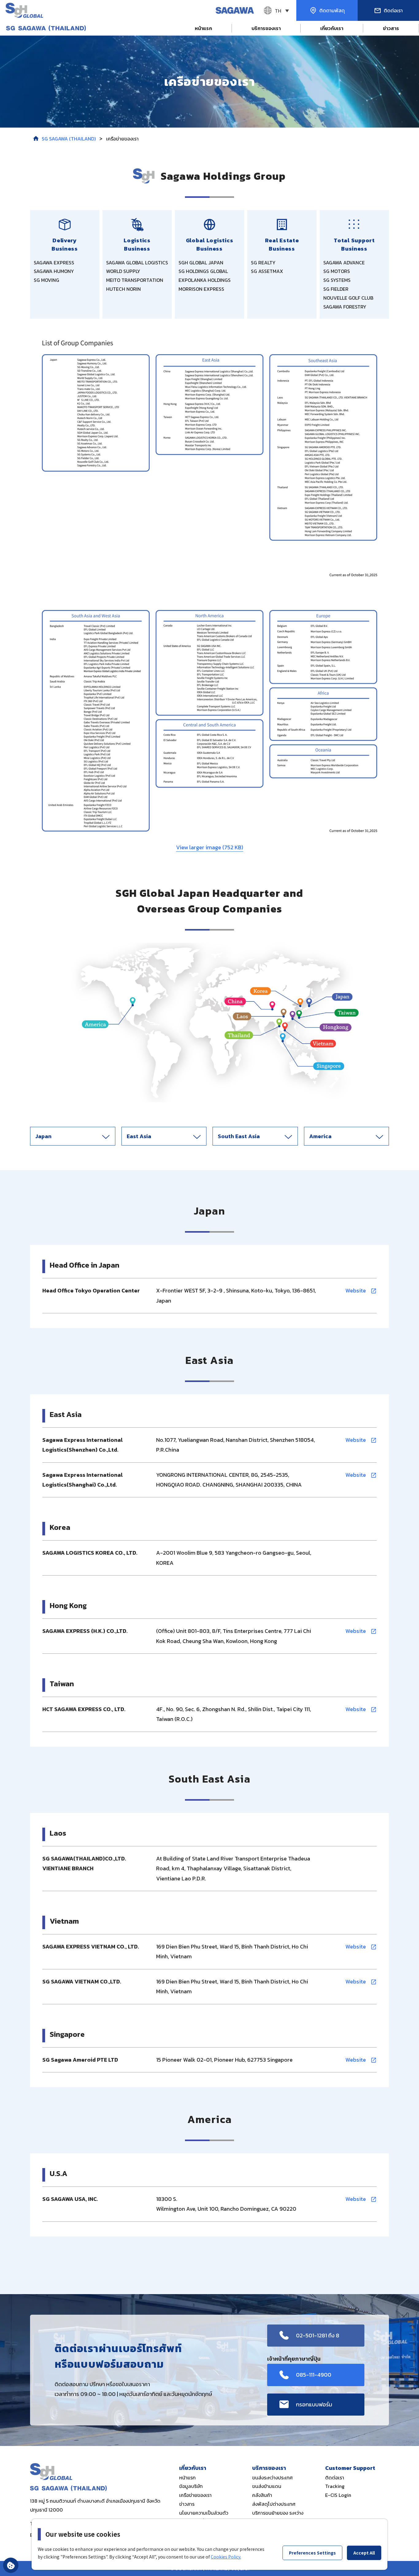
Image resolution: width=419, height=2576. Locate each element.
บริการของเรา (266, 28)
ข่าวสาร (391, 28)
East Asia (139, 1136)
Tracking (335, 2486)
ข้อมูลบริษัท (191, 2486)
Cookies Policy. (226, 2557)
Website (356, 1290)
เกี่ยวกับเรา (332, 28)
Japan (43, 1136)
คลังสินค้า (262, 2495)
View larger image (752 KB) (210, 847)
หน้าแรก (203, 28)
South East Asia (239, 1136)
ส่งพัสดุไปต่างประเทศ (274, 2504)
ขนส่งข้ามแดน (267, 2486)
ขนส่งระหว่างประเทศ (272, 2478)
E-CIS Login (338, 2495)
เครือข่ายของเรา (195, 2495)
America (320, 1136)
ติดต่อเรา (335, 2478)
